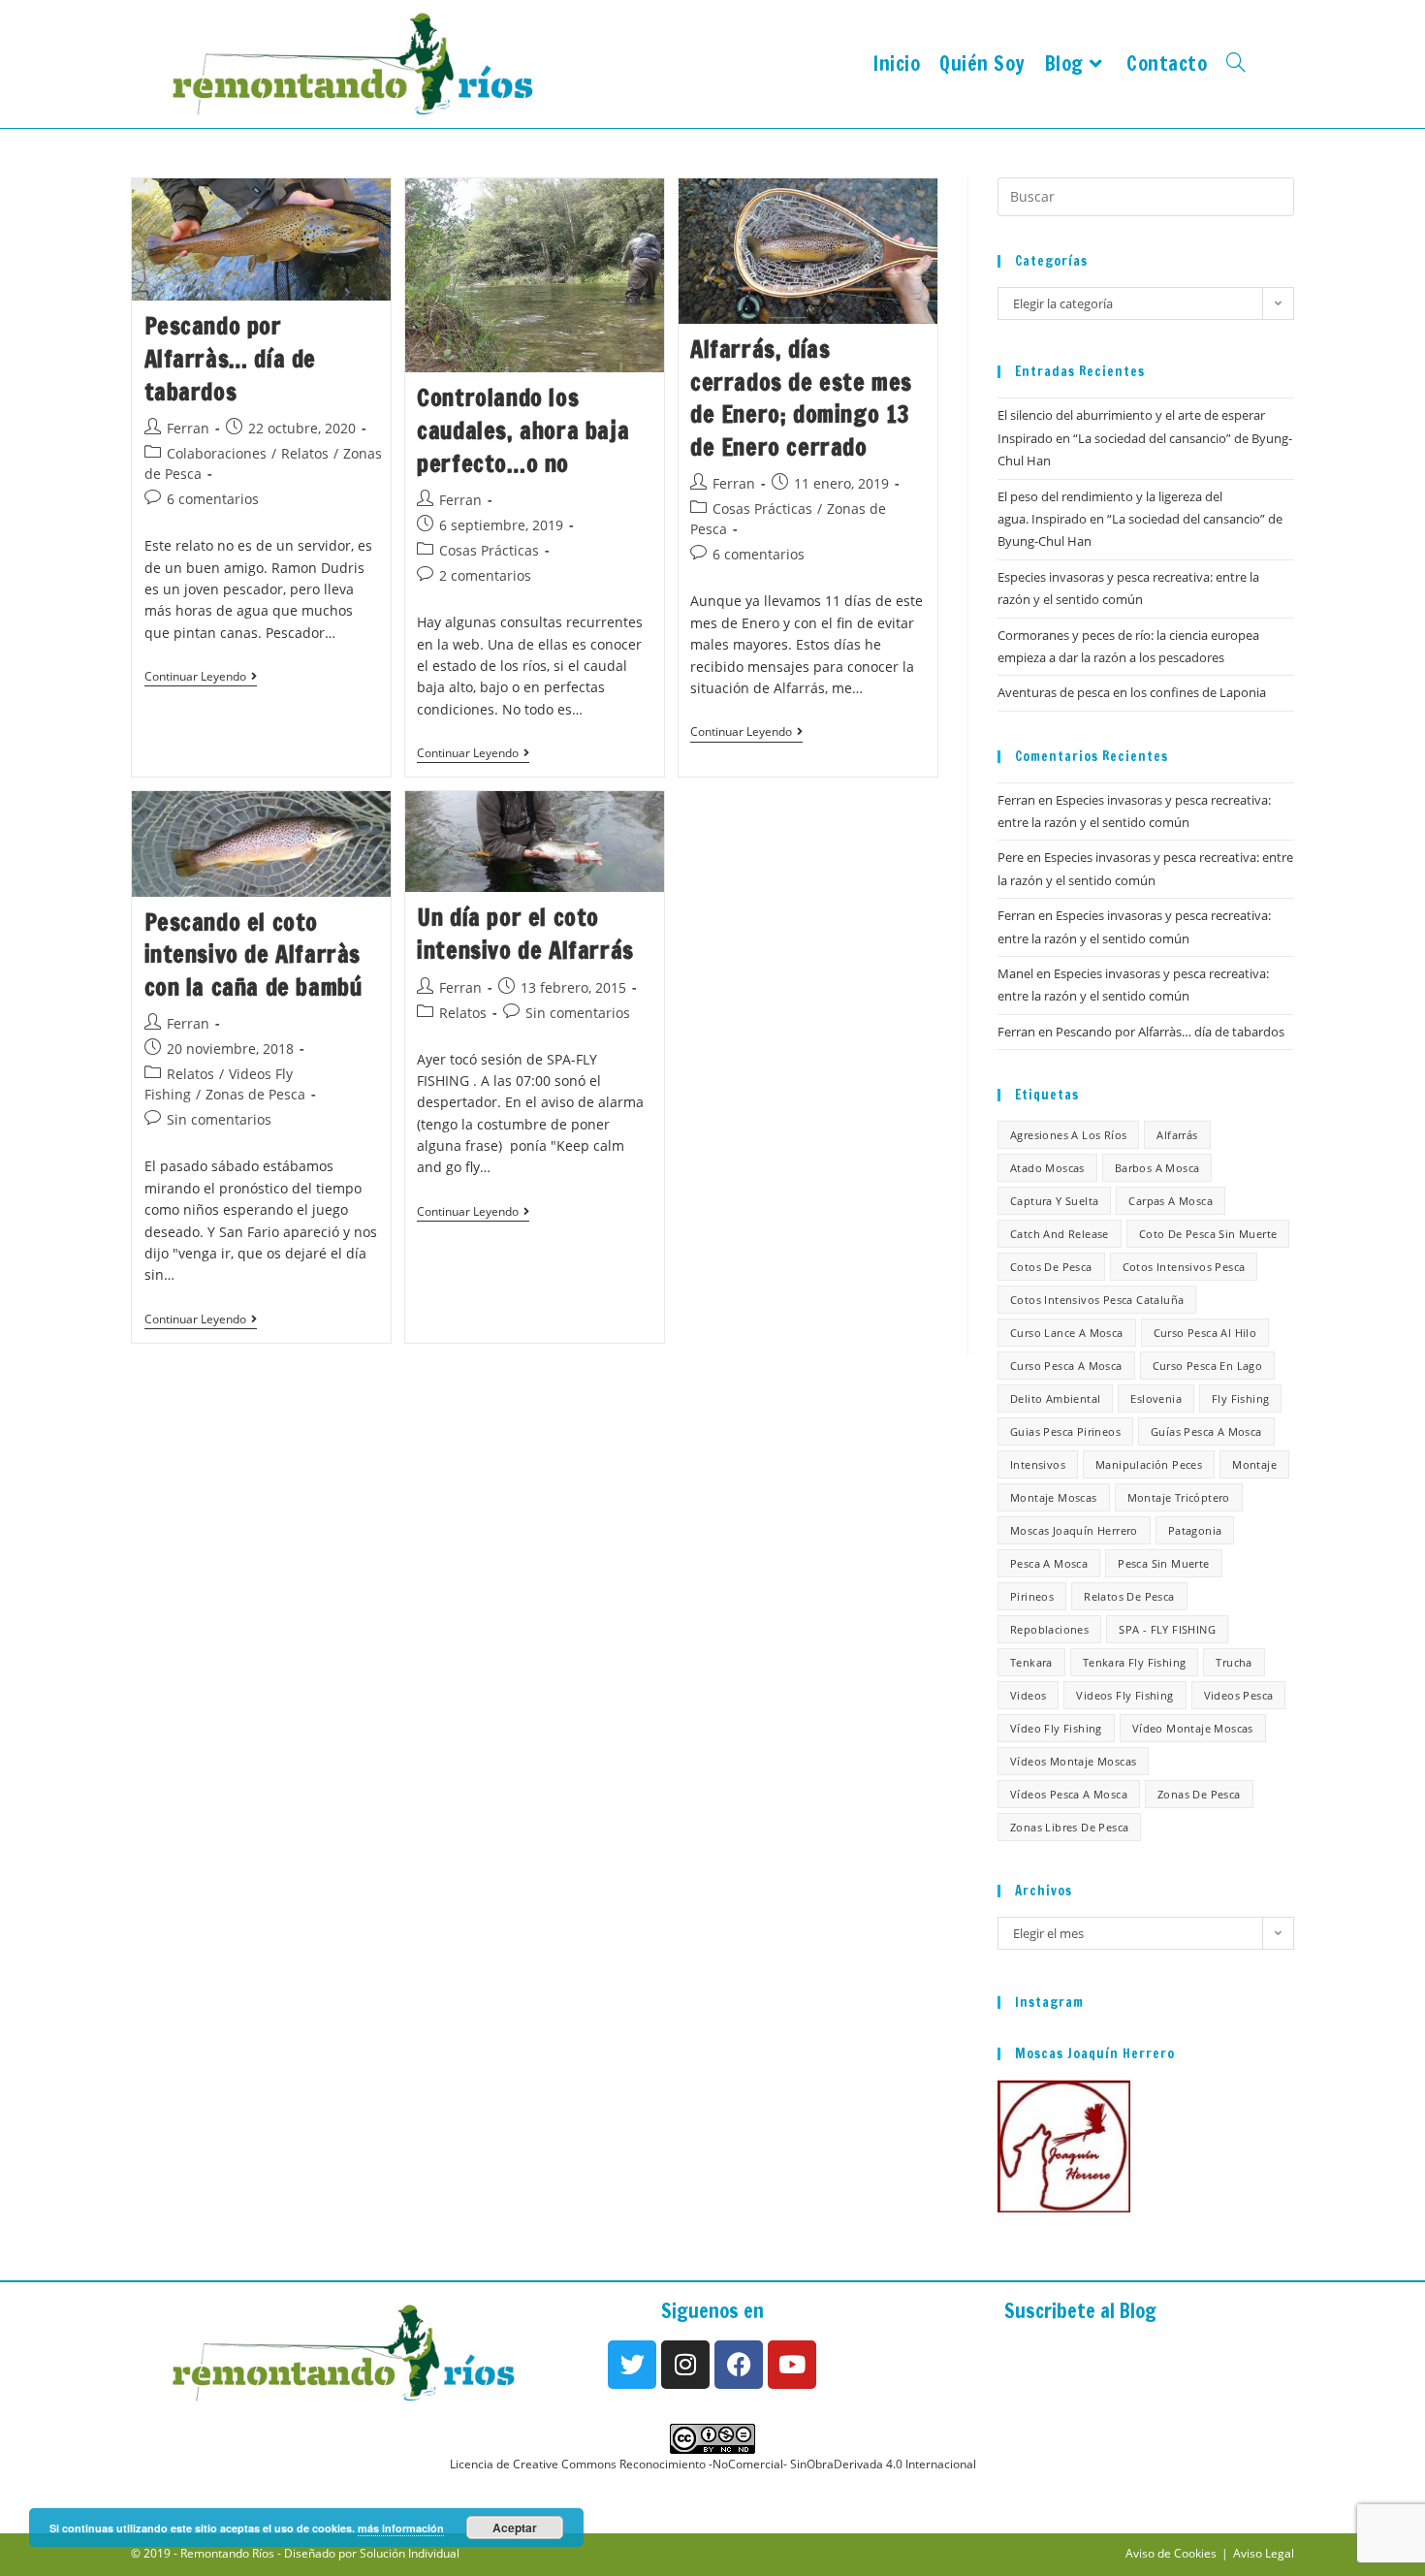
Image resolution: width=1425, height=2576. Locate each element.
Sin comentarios (219, 1119)
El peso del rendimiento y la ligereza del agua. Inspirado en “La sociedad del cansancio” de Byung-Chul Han (1140, 519)
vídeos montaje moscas (1073, 1761)
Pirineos (1032, 1596)
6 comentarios (213, 499)
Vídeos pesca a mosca (1069, 1794)
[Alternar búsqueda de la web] (1236, 64)
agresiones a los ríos (1068, 1135)
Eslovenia (1156, 1399)
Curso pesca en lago (1208, 1366)
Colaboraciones (217, 453)
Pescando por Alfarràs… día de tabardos (231, 358)
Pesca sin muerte (1163, 1563)
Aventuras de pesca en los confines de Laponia (1132, 692)
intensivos (1038, 1464)
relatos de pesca (1129, 1596)
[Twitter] (632, 2365)
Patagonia (1195, 1530)
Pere (1011, 857)
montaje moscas (1054, 1497)
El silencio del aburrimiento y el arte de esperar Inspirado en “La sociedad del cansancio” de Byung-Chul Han (1145, 438)
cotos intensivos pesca (1184, 1267)
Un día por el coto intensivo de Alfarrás (525, 934)
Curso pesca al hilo (1205, 1333)
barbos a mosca (1157, 1168)
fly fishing (1240, 1399)
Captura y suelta (1054, 1201)
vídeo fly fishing (1056, 1728)
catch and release (1060, 1234)
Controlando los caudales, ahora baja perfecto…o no (523, 430)
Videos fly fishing (1124, 1695)
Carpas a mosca (1171, 1201)
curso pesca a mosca (1066, 1366)
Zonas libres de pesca (1069, 1827)
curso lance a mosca (1067, 1333)
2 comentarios (485, 575)
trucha (1234, 1662)
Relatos (305, 453)
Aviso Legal (1264, 2553)
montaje (1254, 1464)
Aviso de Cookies (1171, 2553)
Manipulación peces (1149, 1464)
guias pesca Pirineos (1065, 1431)
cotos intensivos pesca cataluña (1097, 1300)
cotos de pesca (1051, 1267)
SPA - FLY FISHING (1167, 1629)
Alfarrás (1177, 1135)
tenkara (1031, 1662)
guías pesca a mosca (1206, 1431)
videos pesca (1239, 1695)
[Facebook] (739, 2365)
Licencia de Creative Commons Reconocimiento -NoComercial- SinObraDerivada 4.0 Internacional (713, 2464)
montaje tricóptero (1179, 1497)
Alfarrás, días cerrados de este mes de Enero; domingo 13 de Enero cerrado (801, 398)
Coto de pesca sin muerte (1208, 1234)
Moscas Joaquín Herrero (1074, 1530)
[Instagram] (685, 2365)
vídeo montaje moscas (1193, 1728)
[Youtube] (792, 2365)
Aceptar (515, 2528)
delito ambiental (1055, 1399)
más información (401, 2528)
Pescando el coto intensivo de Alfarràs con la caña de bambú (253, 954)
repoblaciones (1049, 1629)
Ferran (188, 428)
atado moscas (1047, 1168)
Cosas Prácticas (489, 550)
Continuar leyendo (201, 677)
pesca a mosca (1049, 1563)
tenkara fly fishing (1135, 1662)
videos (1028, 1695)
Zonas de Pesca (255, 1094)
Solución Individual (410, 2553)
